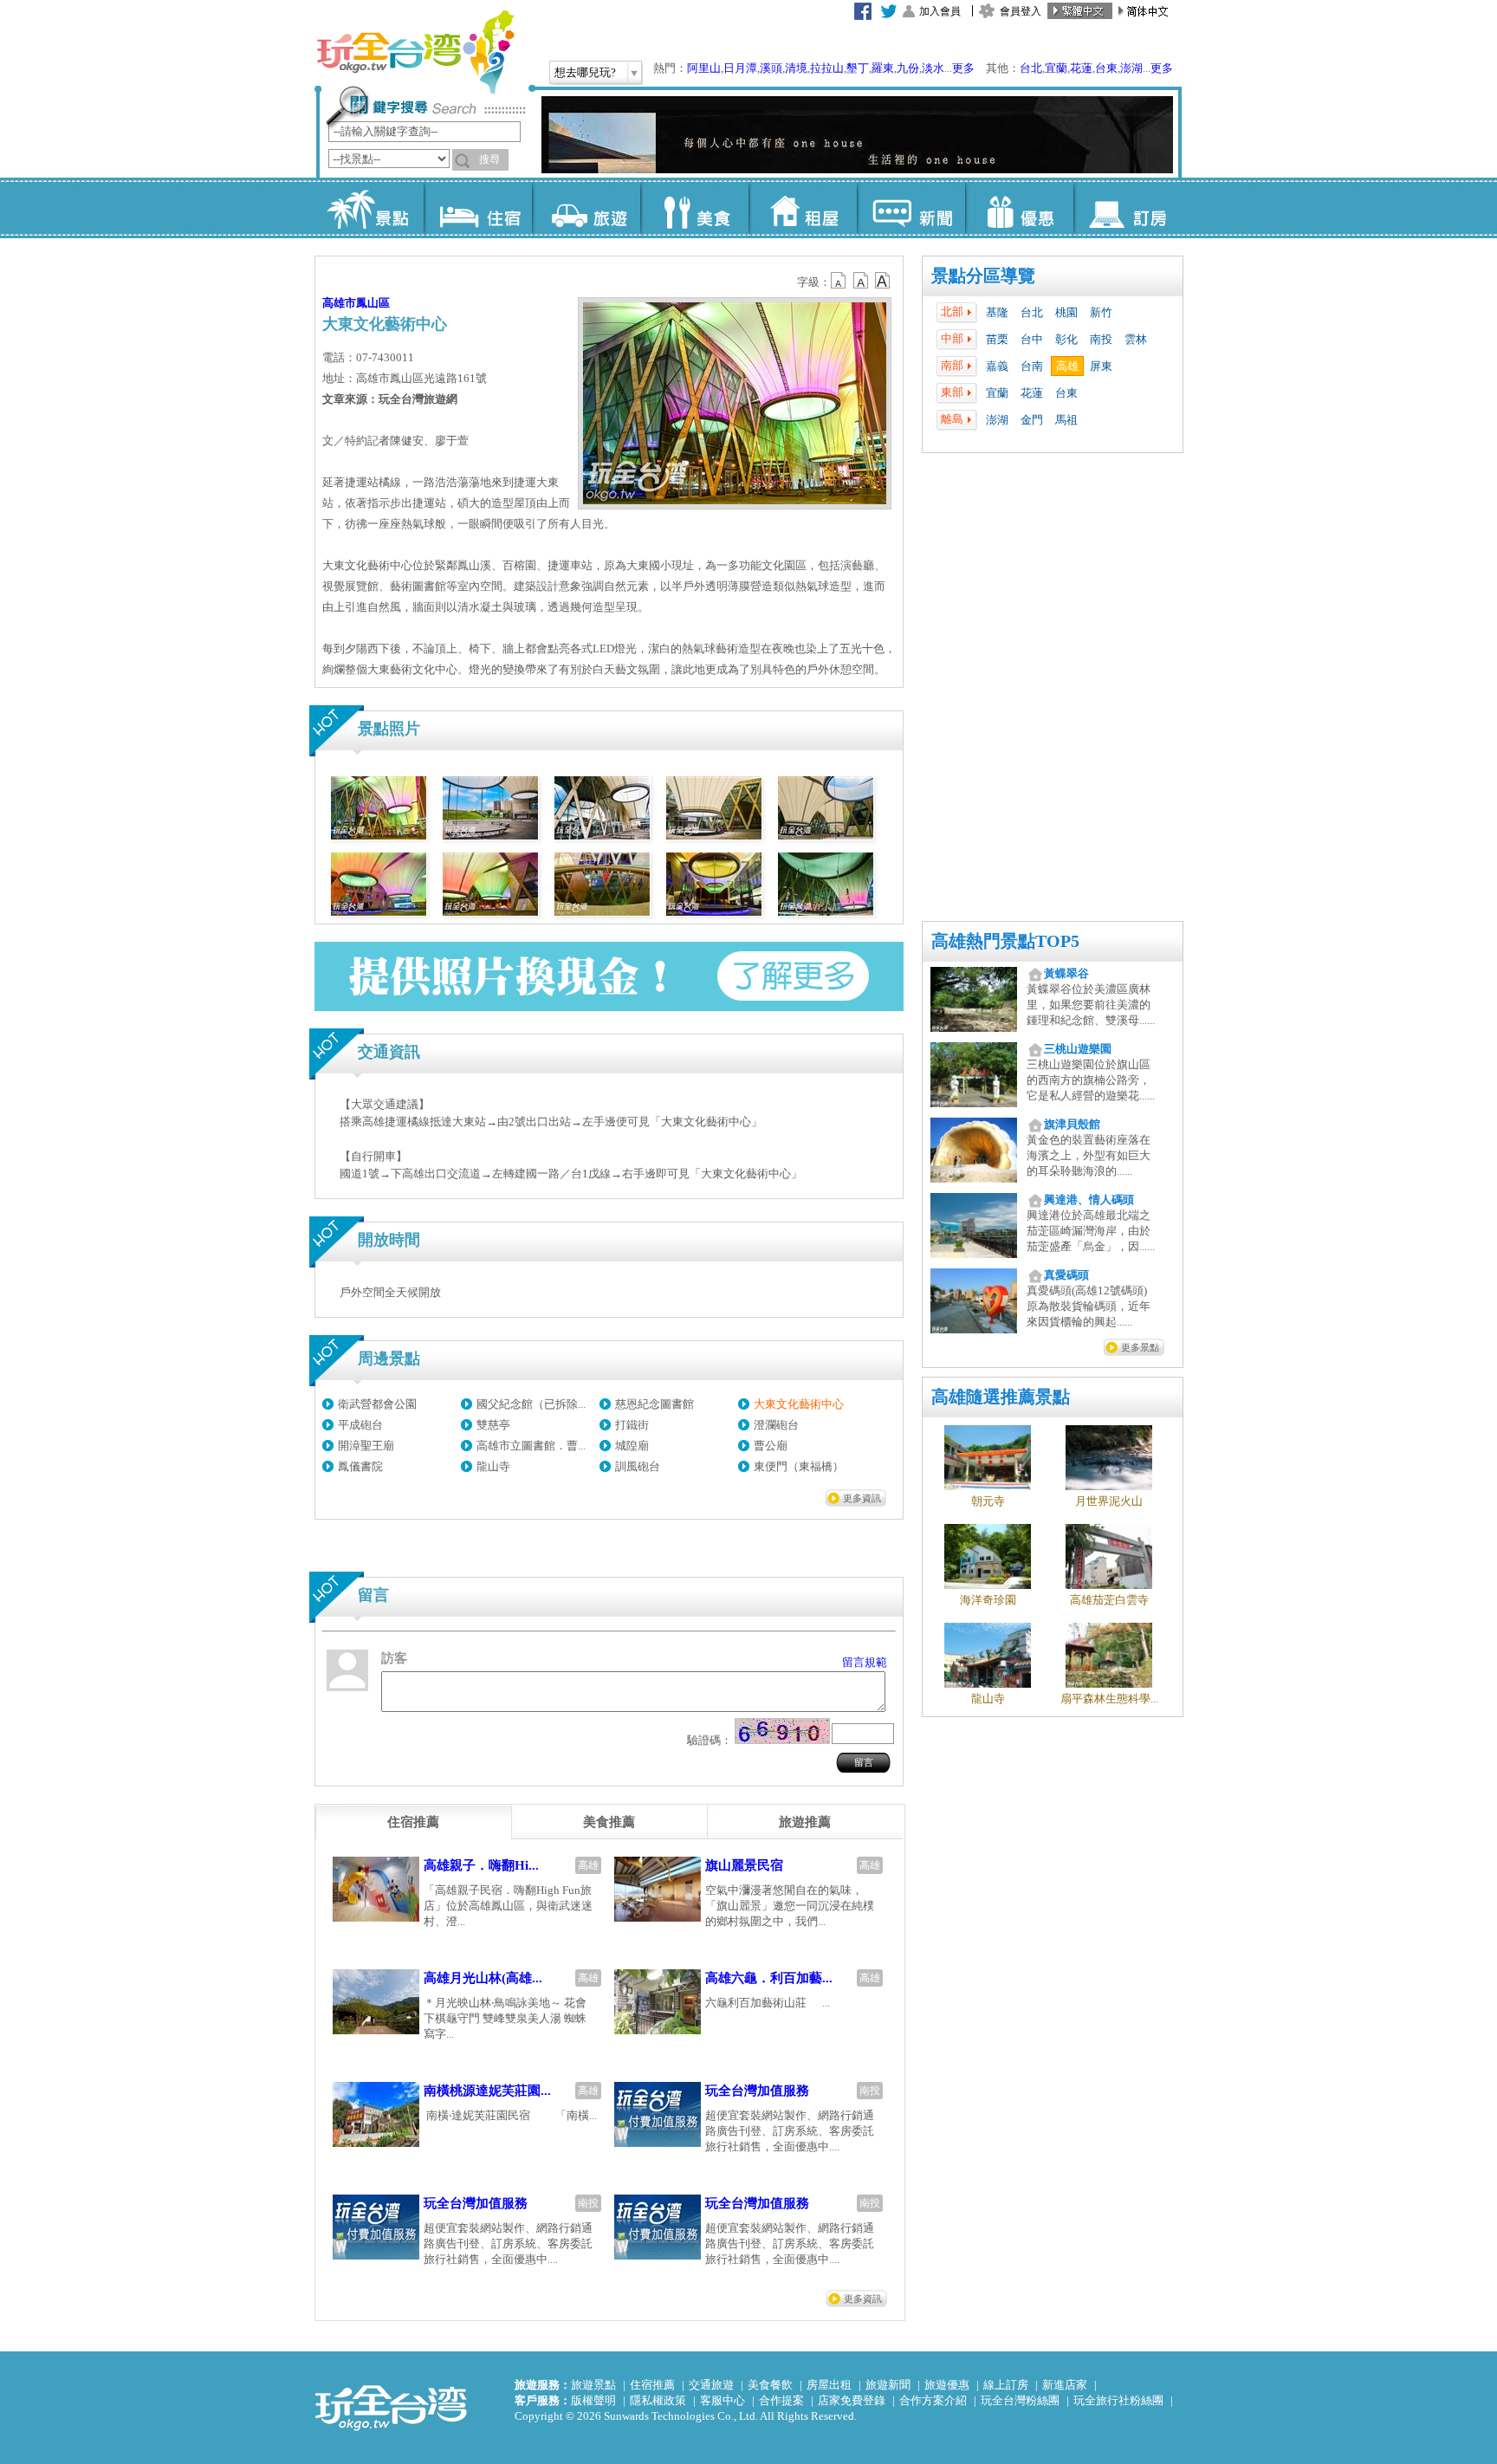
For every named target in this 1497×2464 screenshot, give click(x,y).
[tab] (413, 1822)
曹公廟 (771, 1446)
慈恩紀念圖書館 (655, 1404)
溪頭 (771, 68)
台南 (1032, 366)
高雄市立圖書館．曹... (531, 1446)
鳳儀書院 (360, 1466)
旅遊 (586, 208)
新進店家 (1065, 2385)
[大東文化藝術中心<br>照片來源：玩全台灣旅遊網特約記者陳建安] (379, 836)
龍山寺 (493, 1466)
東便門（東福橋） (799, 1466)
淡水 (933, 68)
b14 (883, 281)
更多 (963, 68)
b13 (861, 281)
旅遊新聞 (888, 2385)
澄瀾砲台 (776, 1425)
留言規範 (865, 1662)
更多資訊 (862, 1498)
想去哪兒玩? (585, 72)
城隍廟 (632, 1446)
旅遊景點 (593, 2385)
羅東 (883, 68)
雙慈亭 (493, 1425)
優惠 (1019, 208)
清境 (796, 68)
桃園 (1066, 312)
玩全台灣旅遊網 (415, 52)
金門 (1032, 420)
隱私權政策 (658, 2400)
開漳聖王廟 (366, 1446)
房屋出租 (829, 2385)
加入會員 (940, 11)
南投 (1101, 339)
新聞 (911, 208)
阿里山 (704, 68)
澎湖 (1131, 68)
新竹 (1101, 312)
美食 (694, 208)
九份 (908, 68)
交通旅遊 (711, 2385)
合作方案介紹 (933, 2400)
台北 (1031, 68)
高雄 (1067, 366)
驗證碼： (710, 1740)
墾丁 (858, 68)
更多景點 (1140, 1347)
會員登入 (1021, 11)
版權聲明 (593, 2400)
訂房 (1128, 208)
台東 (1106, 68)
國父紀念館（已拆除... (531, 1404)
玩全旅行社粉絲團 (1118, 2400)
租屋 (803, 208)
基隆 (997, 312)
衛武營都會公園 (377, 1404)
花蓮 (1081, 68)
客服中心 (723, 2400)
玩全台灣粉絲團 (1020, 2400)
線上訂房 (1006, 2385)
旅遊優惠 (947, 2385)
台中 (1032, 339)
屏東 (1101, 366)
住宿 (478, 208)
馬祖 (1066, 420)
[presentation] (413, 1822)
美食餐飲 (770, 2385)
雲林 (1136, 339)
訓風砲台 (638, 1466)
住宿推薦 (652, 2385)
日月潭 (740, 68)
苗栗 (997, 339)
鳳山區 (373, 303)
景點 (369, 208)
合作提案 (781, 2400)
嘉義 (997, 366)
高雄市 (339, 303)
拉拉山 (827, 68)
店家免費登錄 (852, 2400)
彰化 (1066, 339)
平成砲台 (360, 1425)
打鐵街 (632, 1425)
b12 (839, 281)
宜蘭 (1056, 68)
